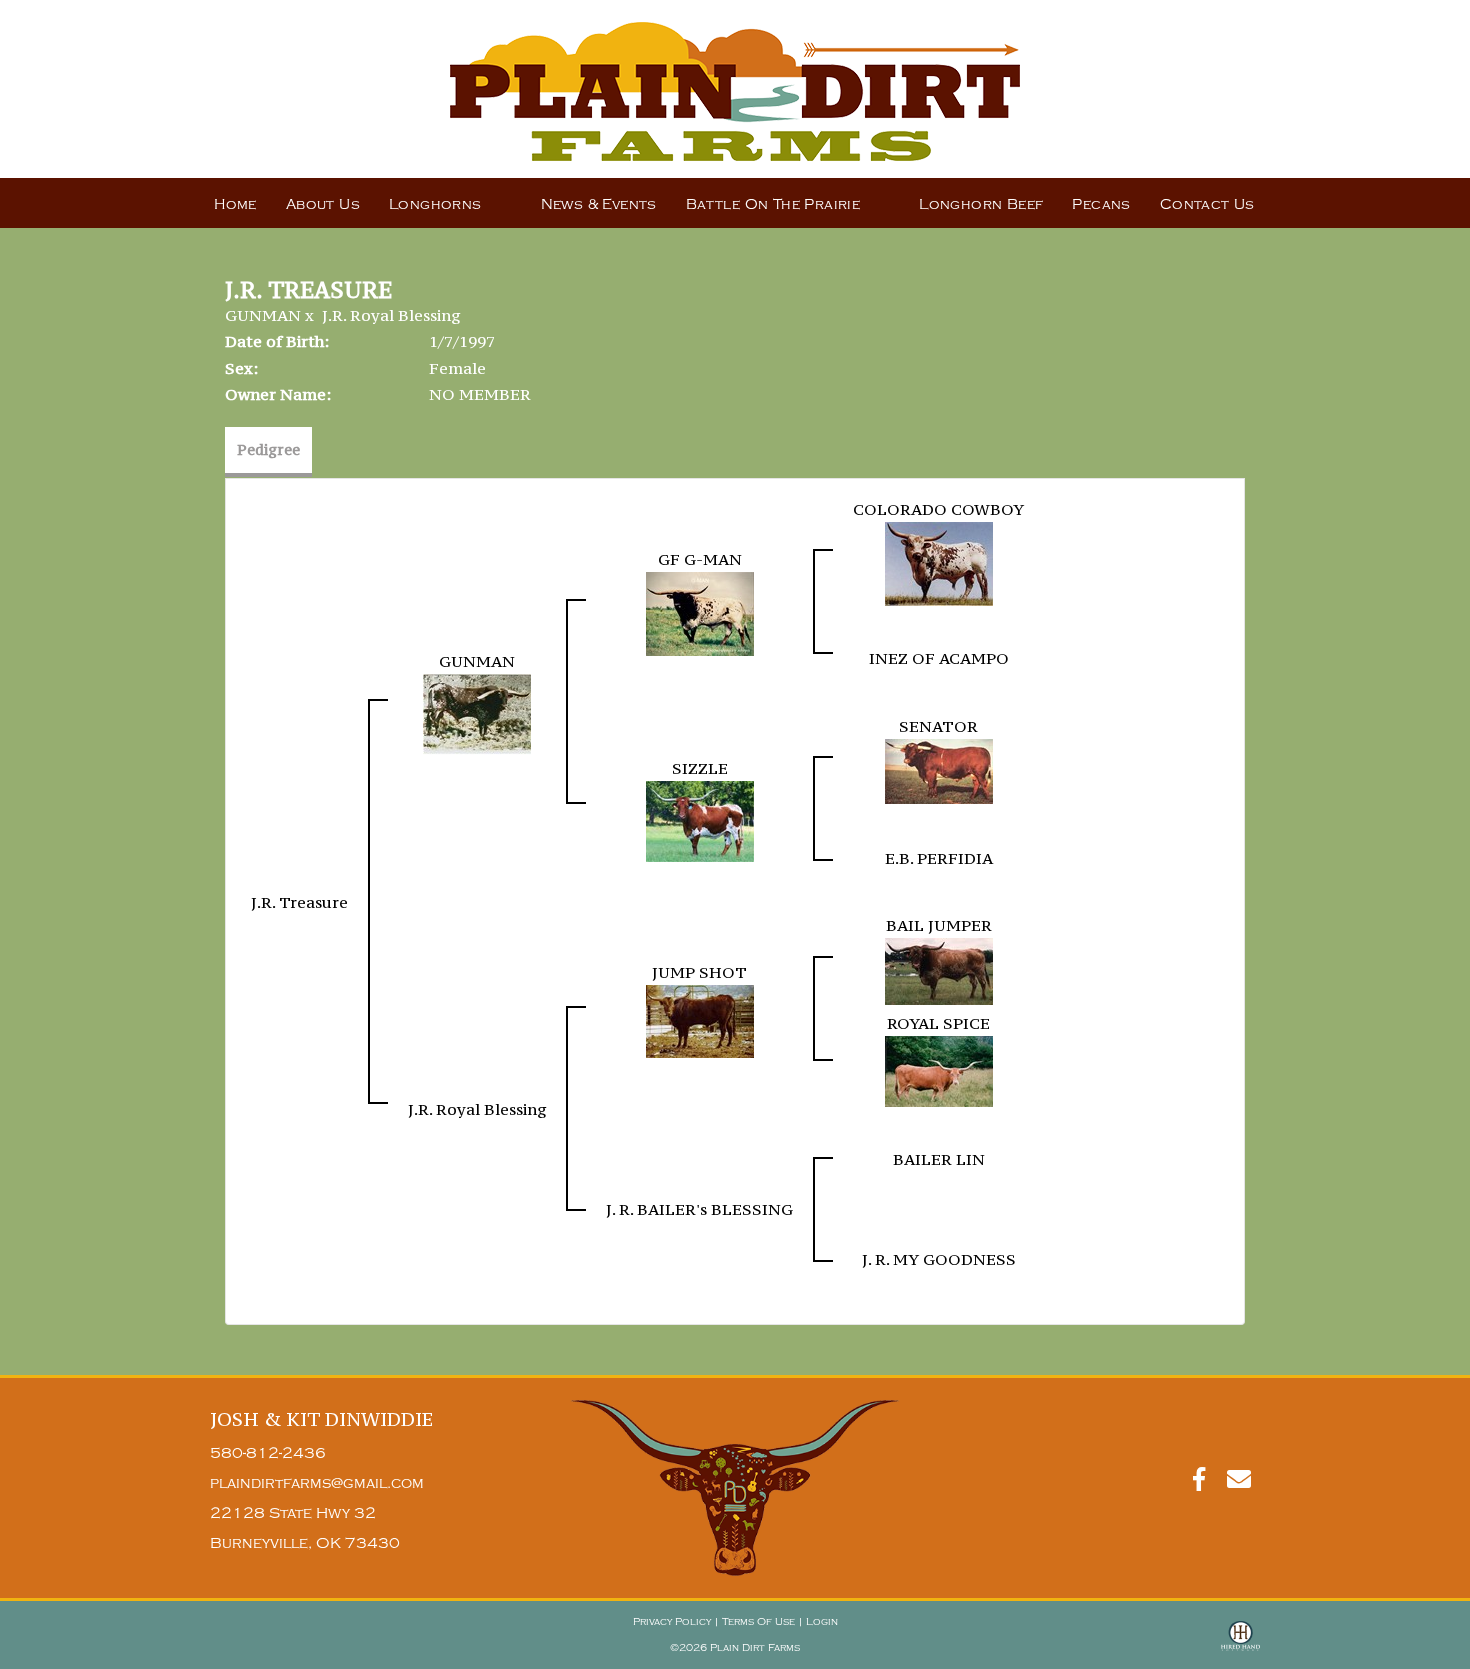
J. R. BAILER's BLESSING (699, 1209)
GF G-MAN (700, 559)
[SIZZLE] (700, 819)
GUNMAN (263, 315)
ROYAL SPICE (938, 1023)
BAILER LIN (939, 1159)
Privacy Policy (672, 1622)
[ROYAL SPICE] (939, 1070)
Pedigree (268, 449)
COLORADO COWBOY (938, 509)
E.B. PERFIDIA (939, 858)
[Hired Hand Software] (1240, 1645)
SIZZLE (700, 768)
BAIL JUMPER (939, 925)
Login (822, 1622)
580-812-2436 (268, 1453)
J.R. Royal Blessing (391, 315)
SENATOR (938, 726)
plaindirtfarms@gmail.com (317, 1483)
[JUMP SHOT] (700, 1020)
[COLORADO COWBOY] (939, 562)
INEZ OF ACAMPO (939, 658)
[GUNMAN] (477, 712)
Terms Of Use (758, 1622)
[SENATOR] (939, 769)
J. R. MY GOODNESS (939, 1259)
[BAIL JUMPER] (939, 969)
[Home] (735, 1487)
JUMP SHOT (699, 972)
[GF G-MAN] (700, 612)
